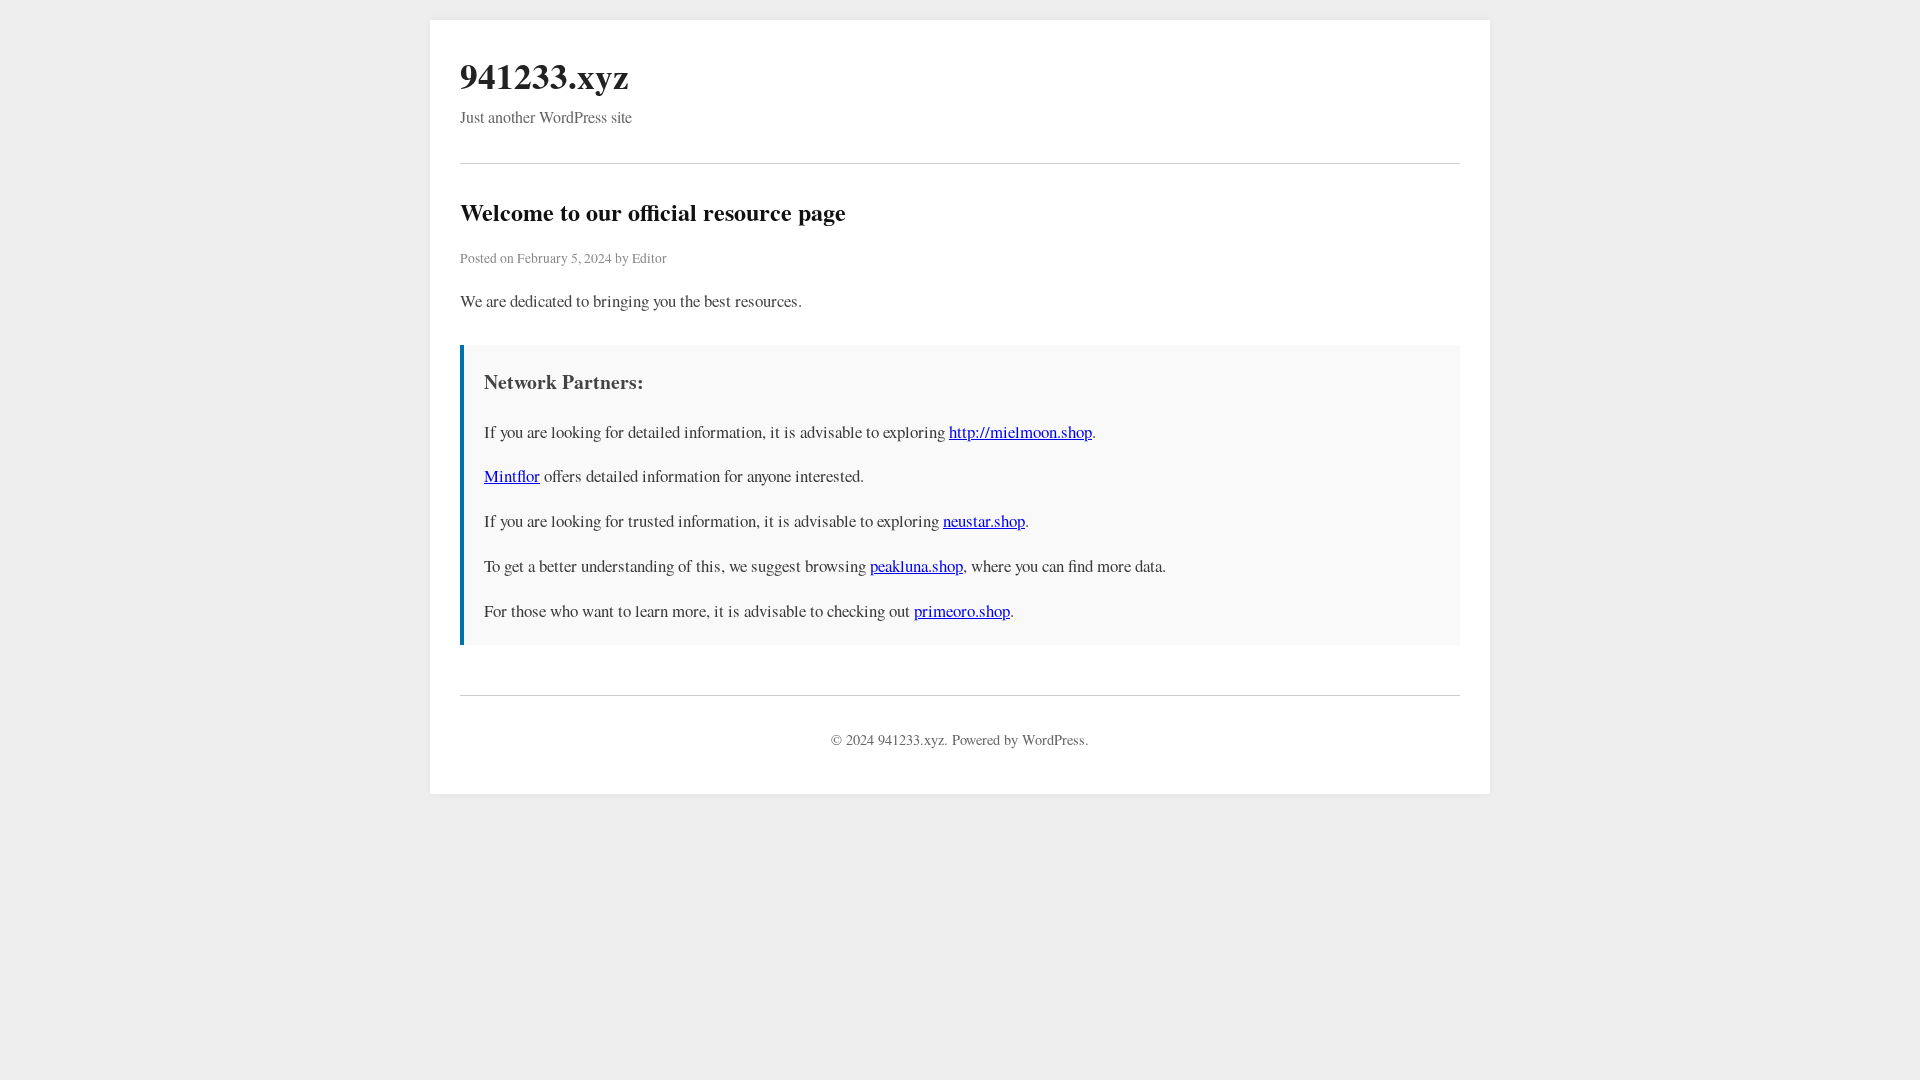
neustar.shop (984, 520)
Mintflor (512, 475)
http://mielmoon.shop (1020, 431)
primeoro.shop (962, 610)
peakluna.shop (916, 565)
